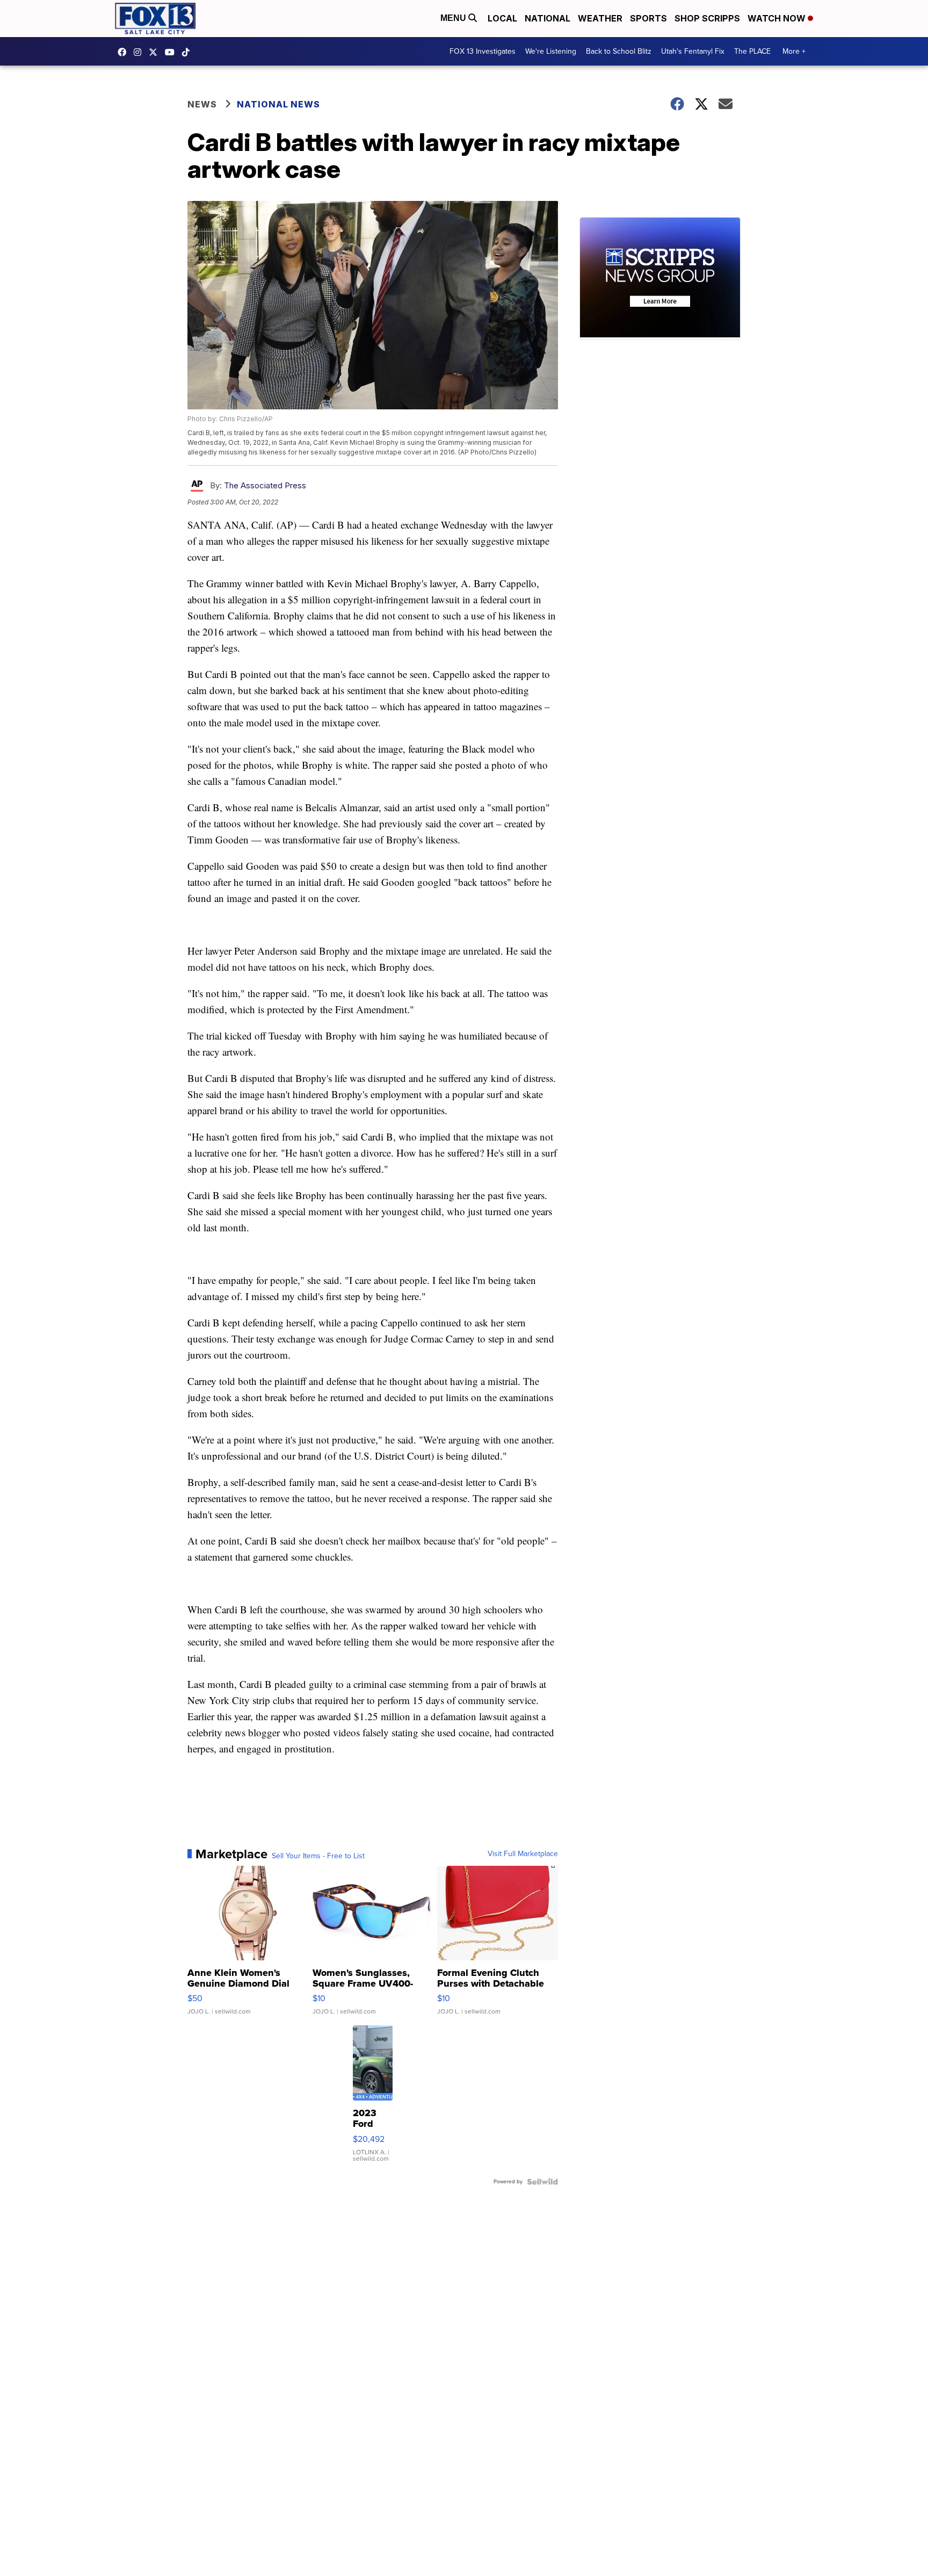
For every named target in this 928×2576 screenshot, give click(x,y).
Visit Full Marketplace (523, 1854)
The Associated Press (265, 485)
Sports (648, 18)
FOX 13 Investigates (483, 51)
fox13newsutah (125, 52)
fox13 (156, 52)
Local (502, 18)
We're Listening (551, 51)
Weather (600, 18)
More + (794, 51)
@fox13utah (189, 52)
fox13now (140, 52)
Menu (454, 18)
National (548, 18)
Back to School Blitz (619, 51)
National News (278, 104)
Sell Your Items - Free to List (318, 1856)
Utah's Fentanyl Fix (693, 51)
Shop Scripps (707, 18)
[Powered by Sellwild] (542, 2182)
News (202, 104)
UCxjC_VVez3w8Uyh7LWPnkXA (172, 52)
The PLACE (752, 51)
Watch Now (778, 18)
